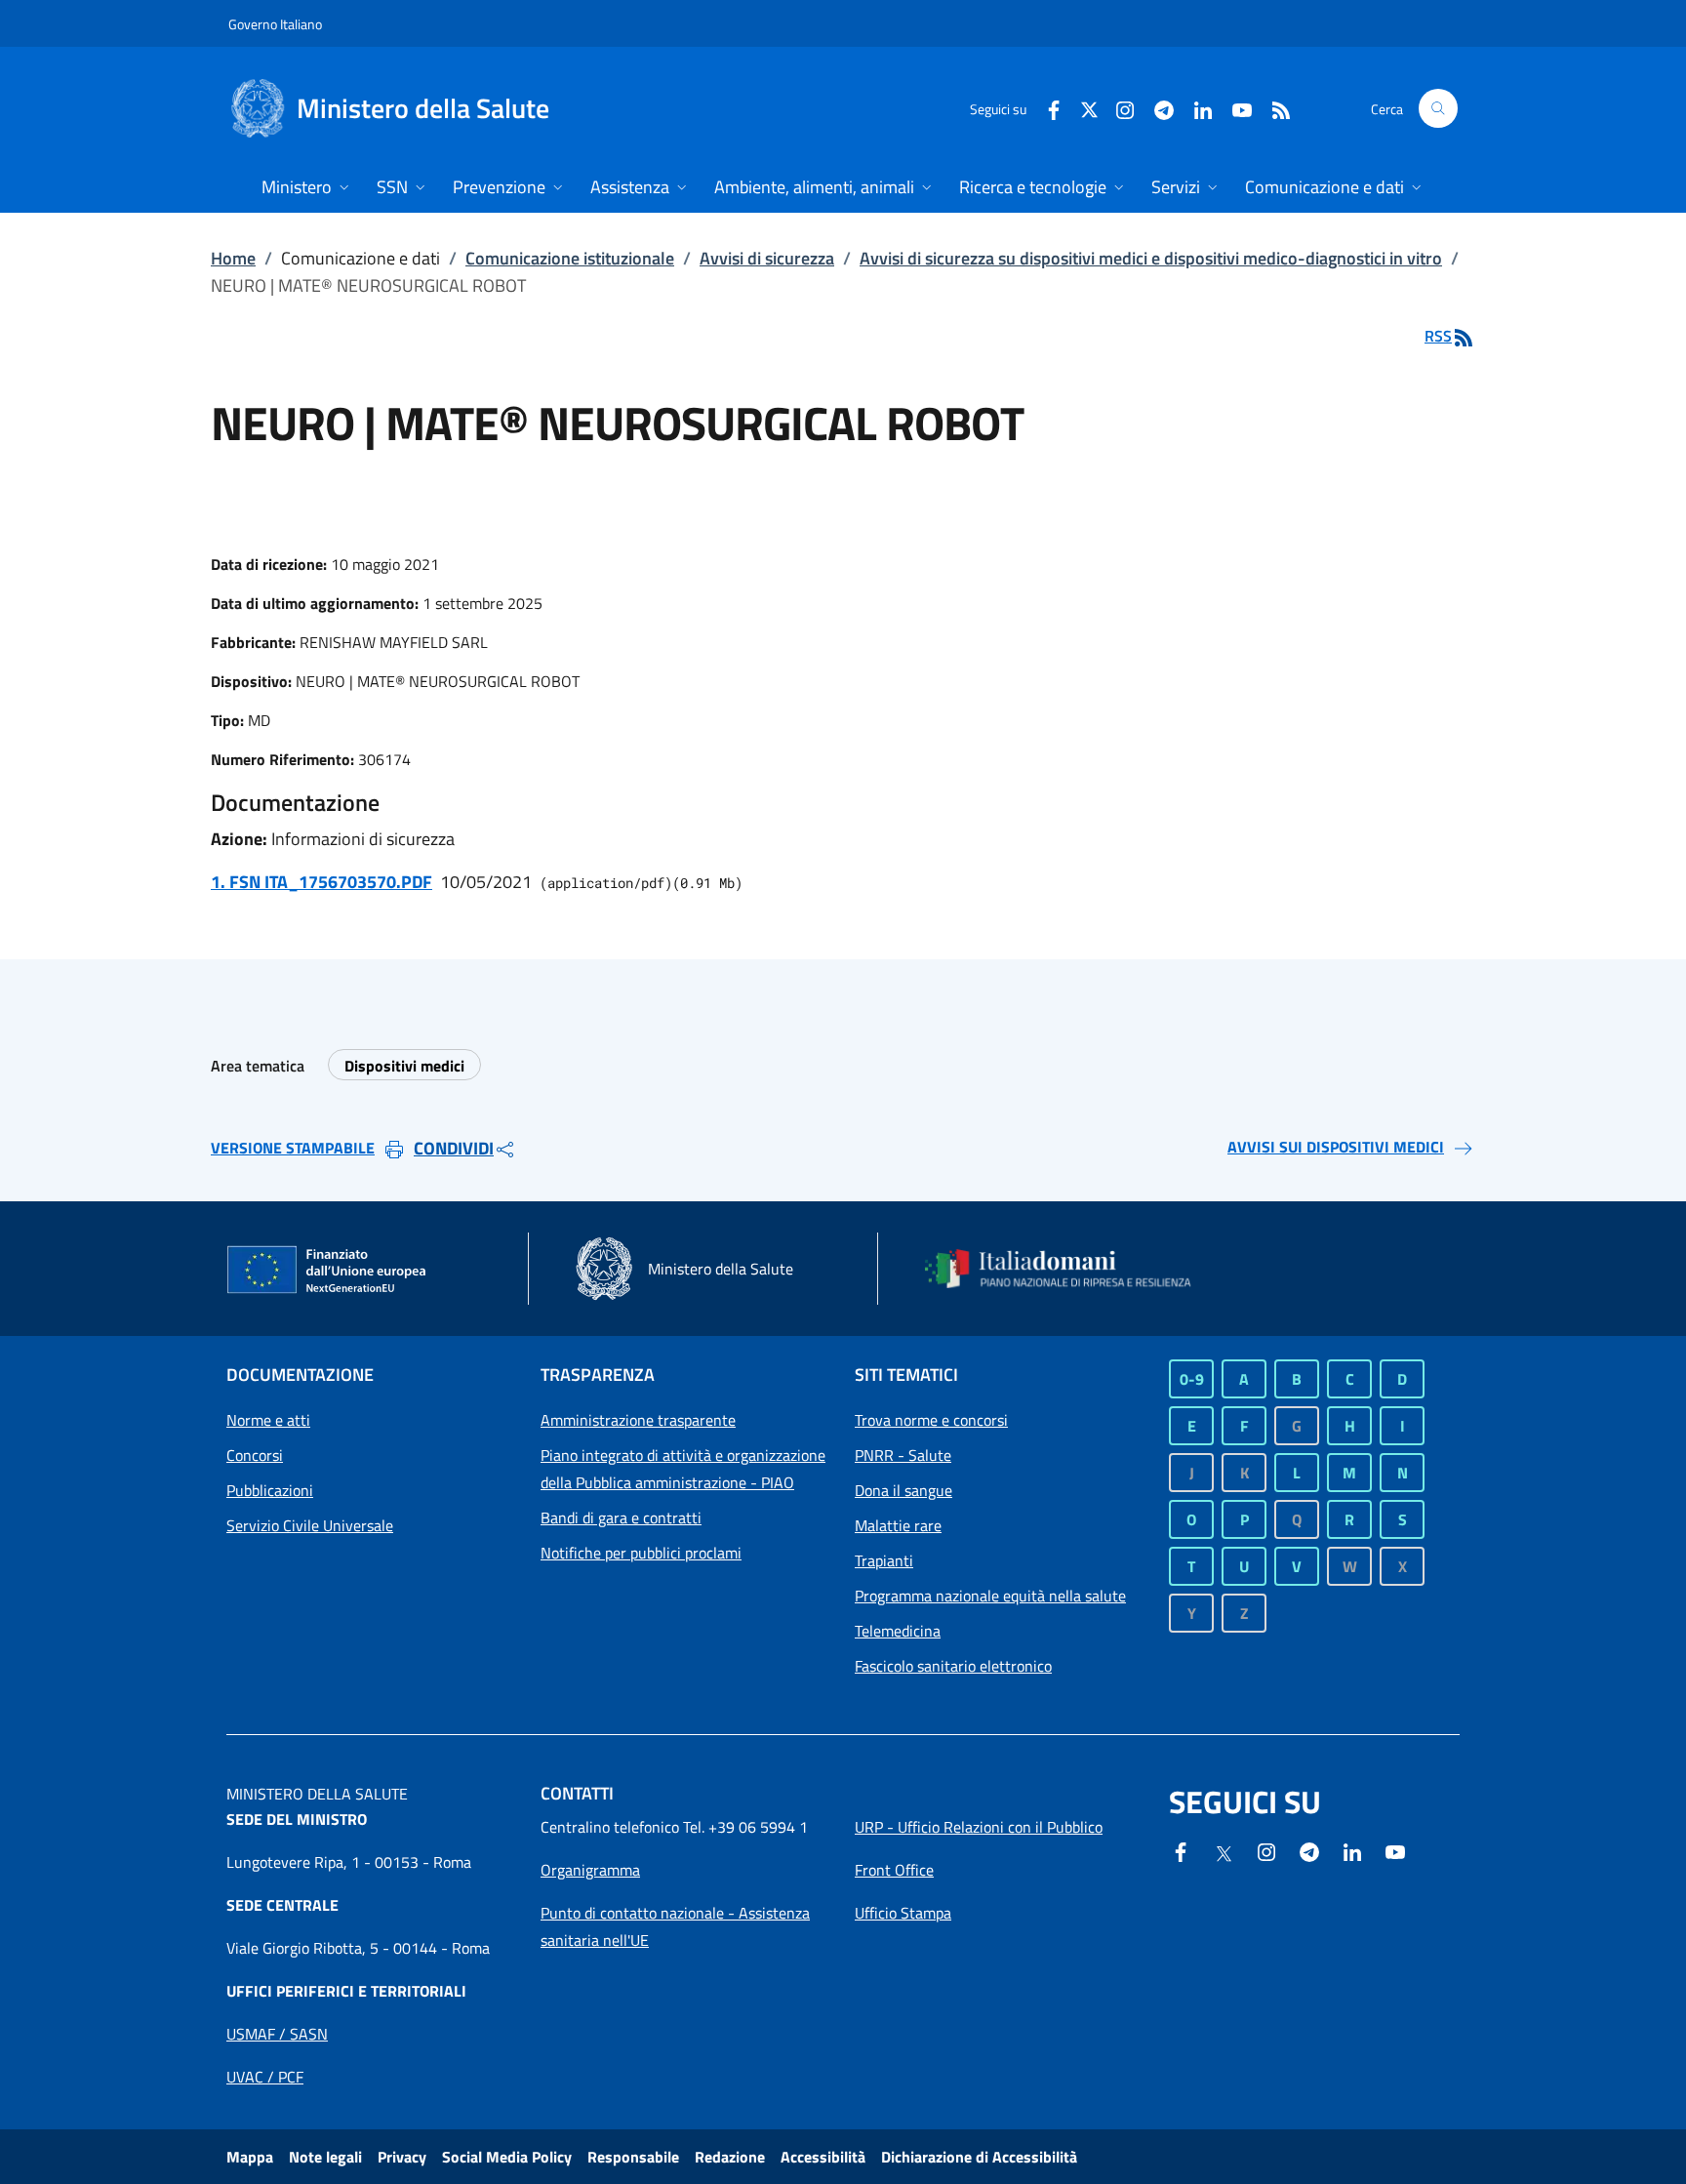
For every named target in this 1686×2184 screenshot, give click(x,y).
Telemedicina (898, 1631)
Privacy (402, 2157)
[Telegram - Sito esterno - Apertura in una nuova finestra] (1309, 1850)
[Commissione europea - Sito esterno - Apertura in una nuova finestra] (328, 1271)
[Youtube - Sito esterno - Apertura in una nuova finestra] (1234, 108)
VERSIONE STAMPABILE (293, 1148)
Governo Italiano (275, 24)
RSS (1438, 336)
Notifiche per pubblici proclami (641, 1553)
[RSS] (1273, 108)
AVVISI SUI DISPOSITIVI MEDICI (1336, 1147)
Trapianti (884, 1560)
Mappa (250, 2157)
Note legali (325, 2157)
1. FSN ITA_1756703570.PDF (321, 882)
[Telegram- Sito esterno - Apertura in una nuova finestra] (1156, 108)
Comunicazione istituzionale (570, 258)
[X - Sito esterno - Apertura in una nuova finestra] (1089, 108)
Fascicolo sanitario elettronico (953, 1666)
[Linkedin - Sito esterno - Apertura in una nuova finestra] (1195, 108)
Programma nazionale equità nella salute (990, 1596)
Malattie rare (898, 1525)
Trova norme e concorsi (931, 1420)
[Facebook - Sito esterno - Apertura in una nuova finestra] (1046, 108)
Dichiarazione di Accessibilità (979, 2157)
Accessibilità (823, 2157)
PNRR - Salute (903, 1455)
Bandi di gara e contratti (621, 1517)
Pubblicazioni (270, 1490)
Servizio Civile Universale (310, 1525)
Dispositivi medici (404, 1066)
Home (233, 258)
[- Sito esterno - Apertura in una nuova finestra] (1395, 1850)
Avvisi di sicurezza (767, 258)
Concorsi (255, 1455)
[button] (1438, 108)
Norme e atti (268, 1420)
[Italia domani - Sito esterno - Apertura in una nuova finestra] (1070, 1269)
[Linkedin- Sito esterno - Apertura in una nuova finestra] (1352, 1850)
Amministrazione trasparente (638, 1420)
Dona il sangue (903, 1490)
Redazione (730, 2157)
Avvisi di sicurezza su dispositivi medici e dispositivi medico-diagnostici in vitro (1151, 258)
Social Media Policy (507, 2157)
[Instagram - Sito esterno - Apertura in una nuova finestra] (1117, 108)
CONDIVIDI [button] (454, 1148)
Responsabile (633, 2157)
